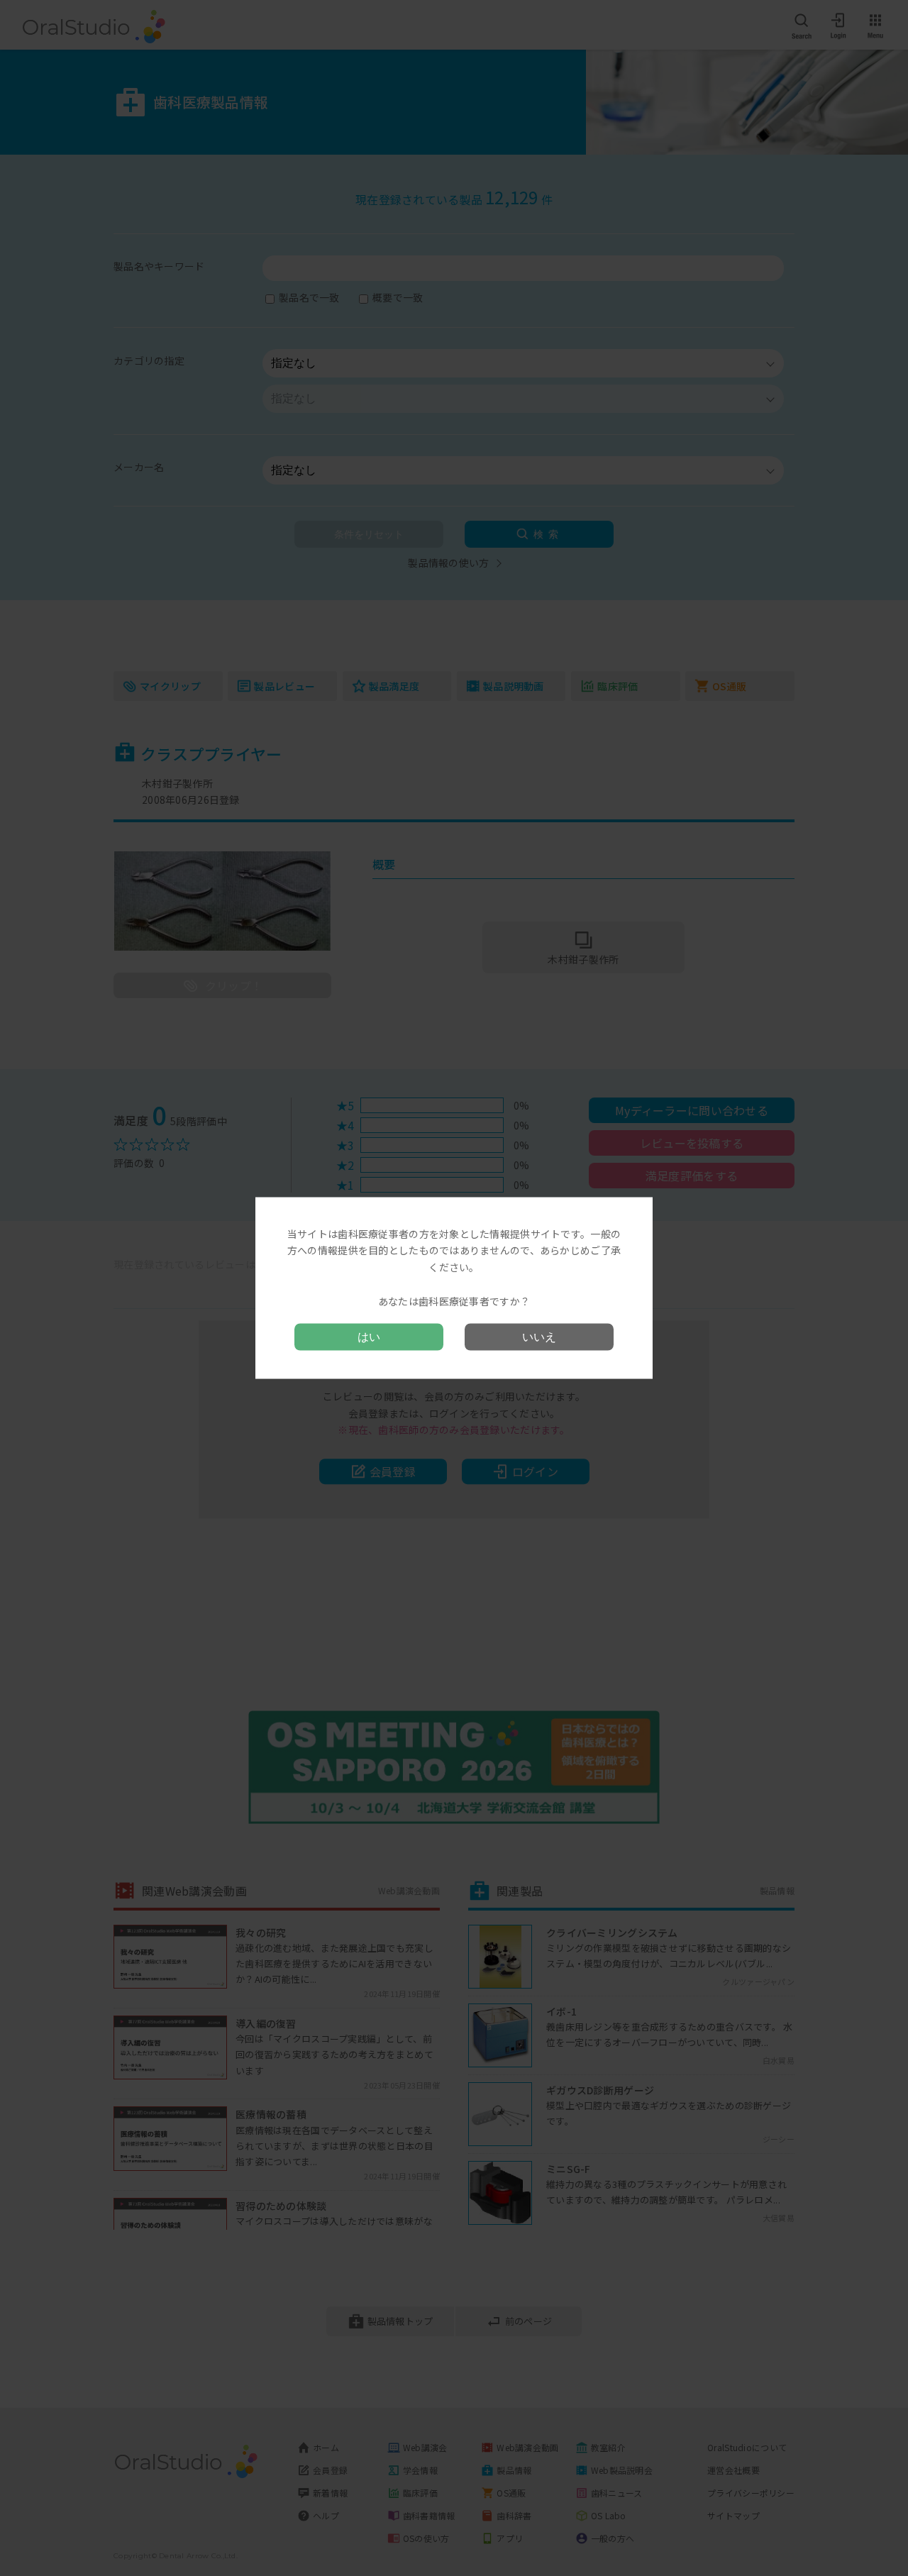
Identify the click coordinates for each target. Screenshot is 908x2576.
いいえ (539, 1337)
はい (369, 1337)
